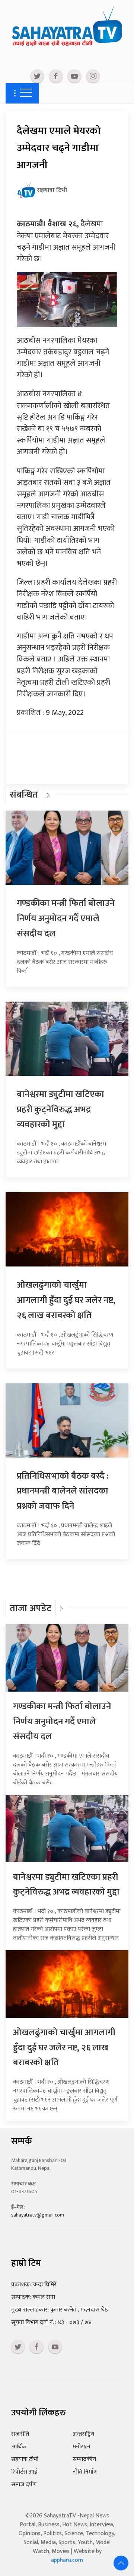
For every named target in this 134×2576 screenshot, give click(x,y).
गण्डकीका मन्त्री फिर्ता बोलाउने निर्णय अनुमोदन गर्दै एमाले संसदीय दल (66, 919)
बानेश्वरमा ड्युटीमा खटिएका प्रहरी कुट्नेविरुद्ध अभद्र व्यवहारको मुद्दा (60, 1110)
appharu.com (67, 2560)
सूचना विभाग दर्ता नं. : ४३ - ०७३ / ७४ (51, 2322)
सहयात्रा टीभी (25, 2459)
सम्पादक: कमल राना (33, 2297)
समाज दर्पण (24, 2485)
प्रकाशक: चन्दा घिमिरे (34, 2285)
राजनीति (20, 2434)
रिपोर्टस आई (24, 2472)
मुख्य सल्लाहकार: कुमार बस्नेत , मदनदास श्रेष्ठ (60, 2310)
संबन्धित (24, 795)
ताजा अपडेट (31, 1608)
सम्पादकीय (84, 2459)
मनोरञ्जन (82, 2447)
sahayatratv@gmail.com (38, 2215)
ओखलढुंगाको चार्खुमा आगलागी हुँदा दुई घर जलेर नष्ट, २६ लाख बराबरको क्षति (66, 1300)
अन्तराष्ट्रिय (83, 2434)
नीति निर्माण (85, 2472)
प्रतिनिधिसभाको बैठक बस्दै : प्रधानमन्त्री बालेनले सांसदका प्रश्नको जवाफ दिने (63, 1491)
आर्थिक (19, 2447)
